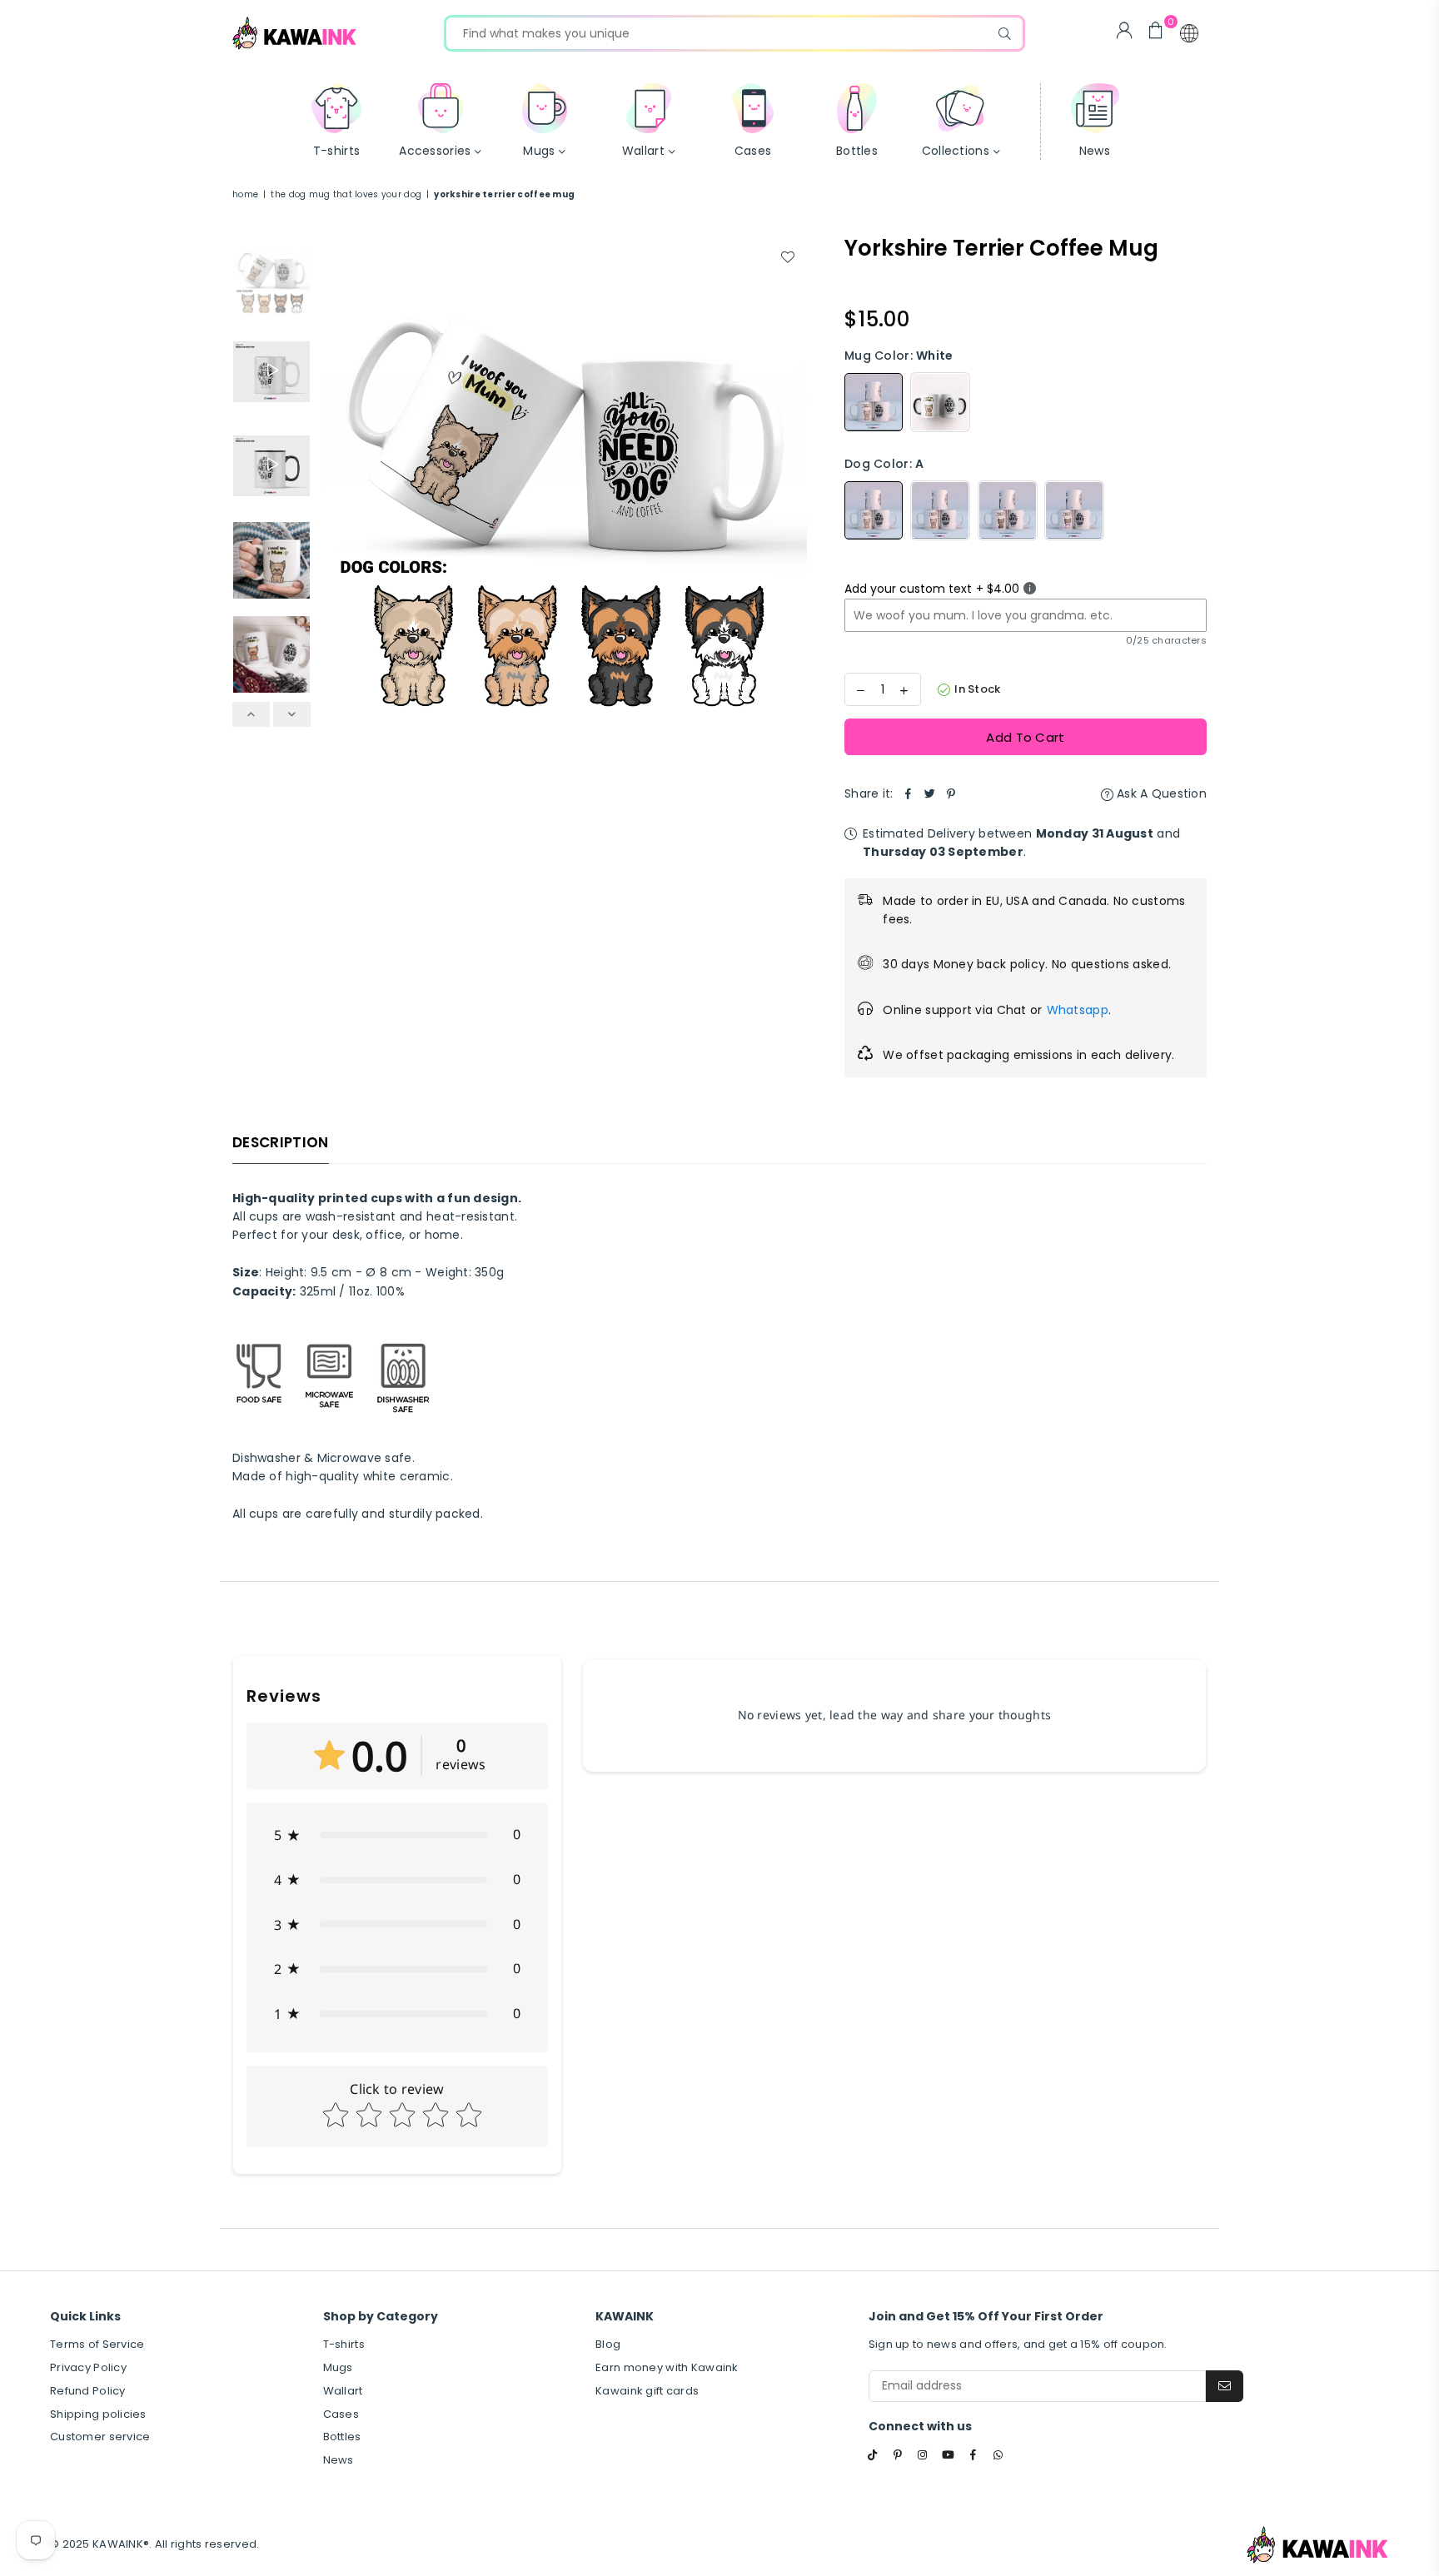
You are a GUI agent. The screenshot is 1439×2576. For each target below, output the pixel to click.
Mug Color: (899, 356)
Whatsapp (1078, 1010)
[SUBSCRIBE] (1225, 2386)
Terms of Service (97, 2344)
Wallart (343, 2391)
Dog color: (884, 464)
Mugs (338, 2367)
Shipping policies (98, 2414)
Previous (334, 479)
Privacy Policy (88, 2367)
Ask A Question (1160, 793)
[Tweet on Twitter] (930, 793)
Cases (341, 2414)
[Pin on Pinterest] (952, 793)
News (339, 2460)
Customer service (100, 2437)
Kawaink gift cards (647, 2391)
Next (792, 479)
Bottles (342, 2437)
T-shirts (344, 2344)
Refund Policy (88, 2391)
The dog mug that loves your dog (346, 194)
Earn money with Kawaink (667, 2367)
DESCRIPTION (281, 1142)
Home (245, 194)
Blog (608, 2344)
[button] (1189, 33)
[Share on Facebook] (909, 793)
